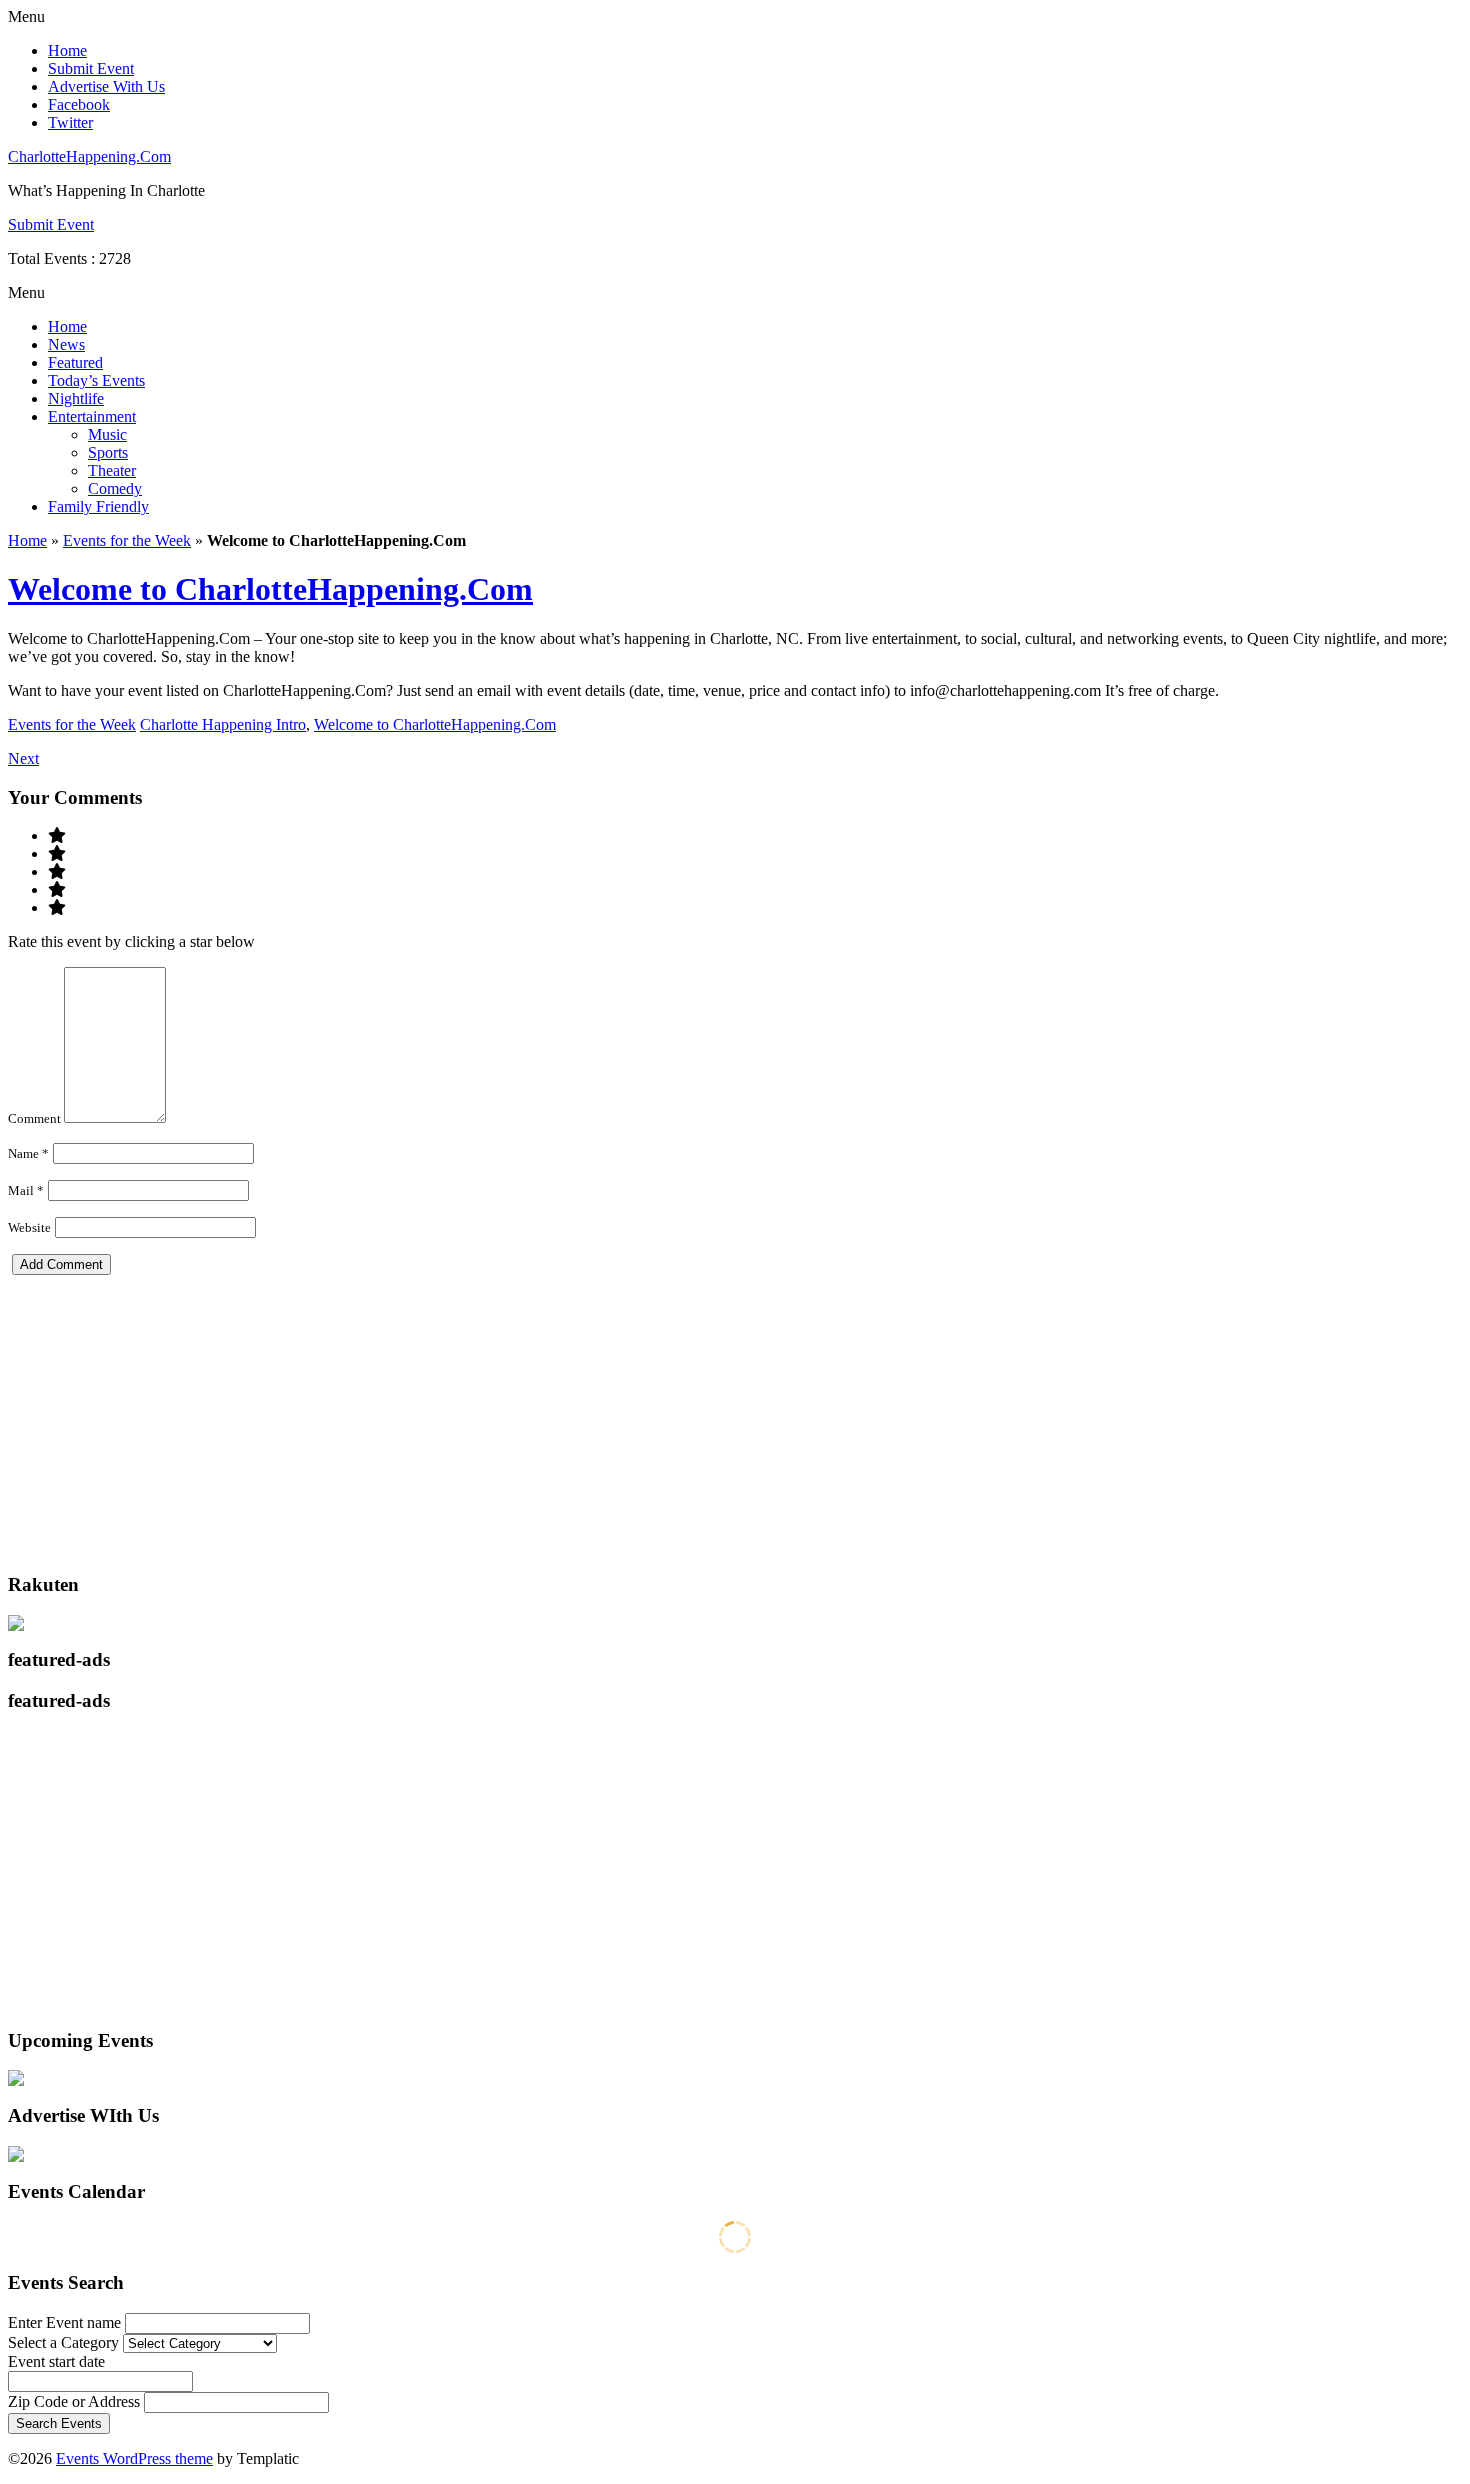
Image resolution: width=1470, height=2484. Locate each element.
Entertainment (92, 416)
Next (23, 758)
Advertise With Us (106, 86)
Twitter (70, 122)
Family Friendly (98, 506)
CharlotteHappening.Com (89, 156)
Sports (108, 452)
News (66, 344)
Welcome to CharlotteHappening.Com (270, 589)
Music (107, 434)
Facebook (79, 104)
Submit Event (91, 68)
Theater (112, 470)
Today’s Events (96, 380)
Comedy (115, 488)
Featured (75, 362)
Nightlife (76, 398)
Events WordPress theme (134, 2458)
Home (67, 50)
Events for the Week (127, 540)
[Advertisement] (608, 1415)
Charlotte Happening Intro (223, 724)
